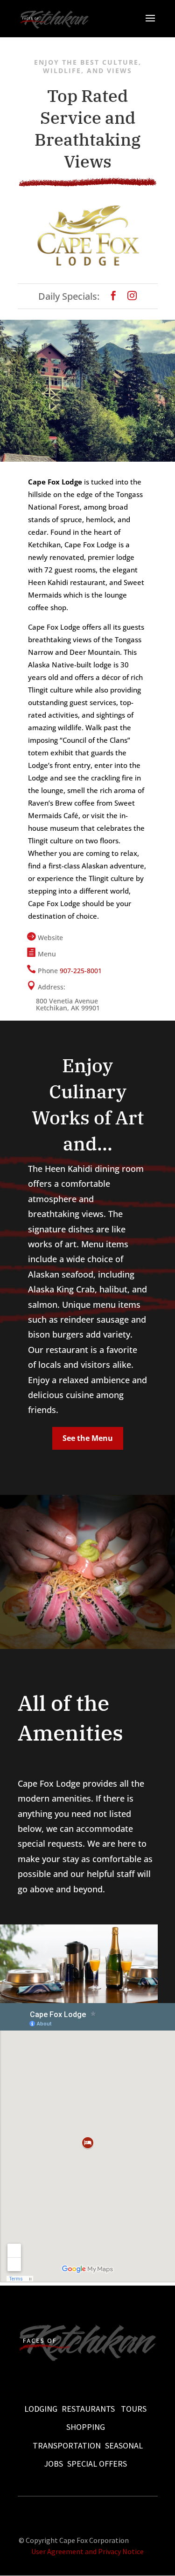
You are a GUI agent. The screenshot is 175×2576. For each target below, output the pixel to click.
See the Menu (88, 1438)
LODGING (41, 2409)
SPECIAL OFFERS (97, 2464)
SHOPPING (86, 2427)
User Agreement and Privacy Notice (87, 2551)
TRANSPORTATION (67, 2445)
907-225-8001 (81, 971)
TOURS (134, 2409)
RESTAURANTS (88, 2409)
